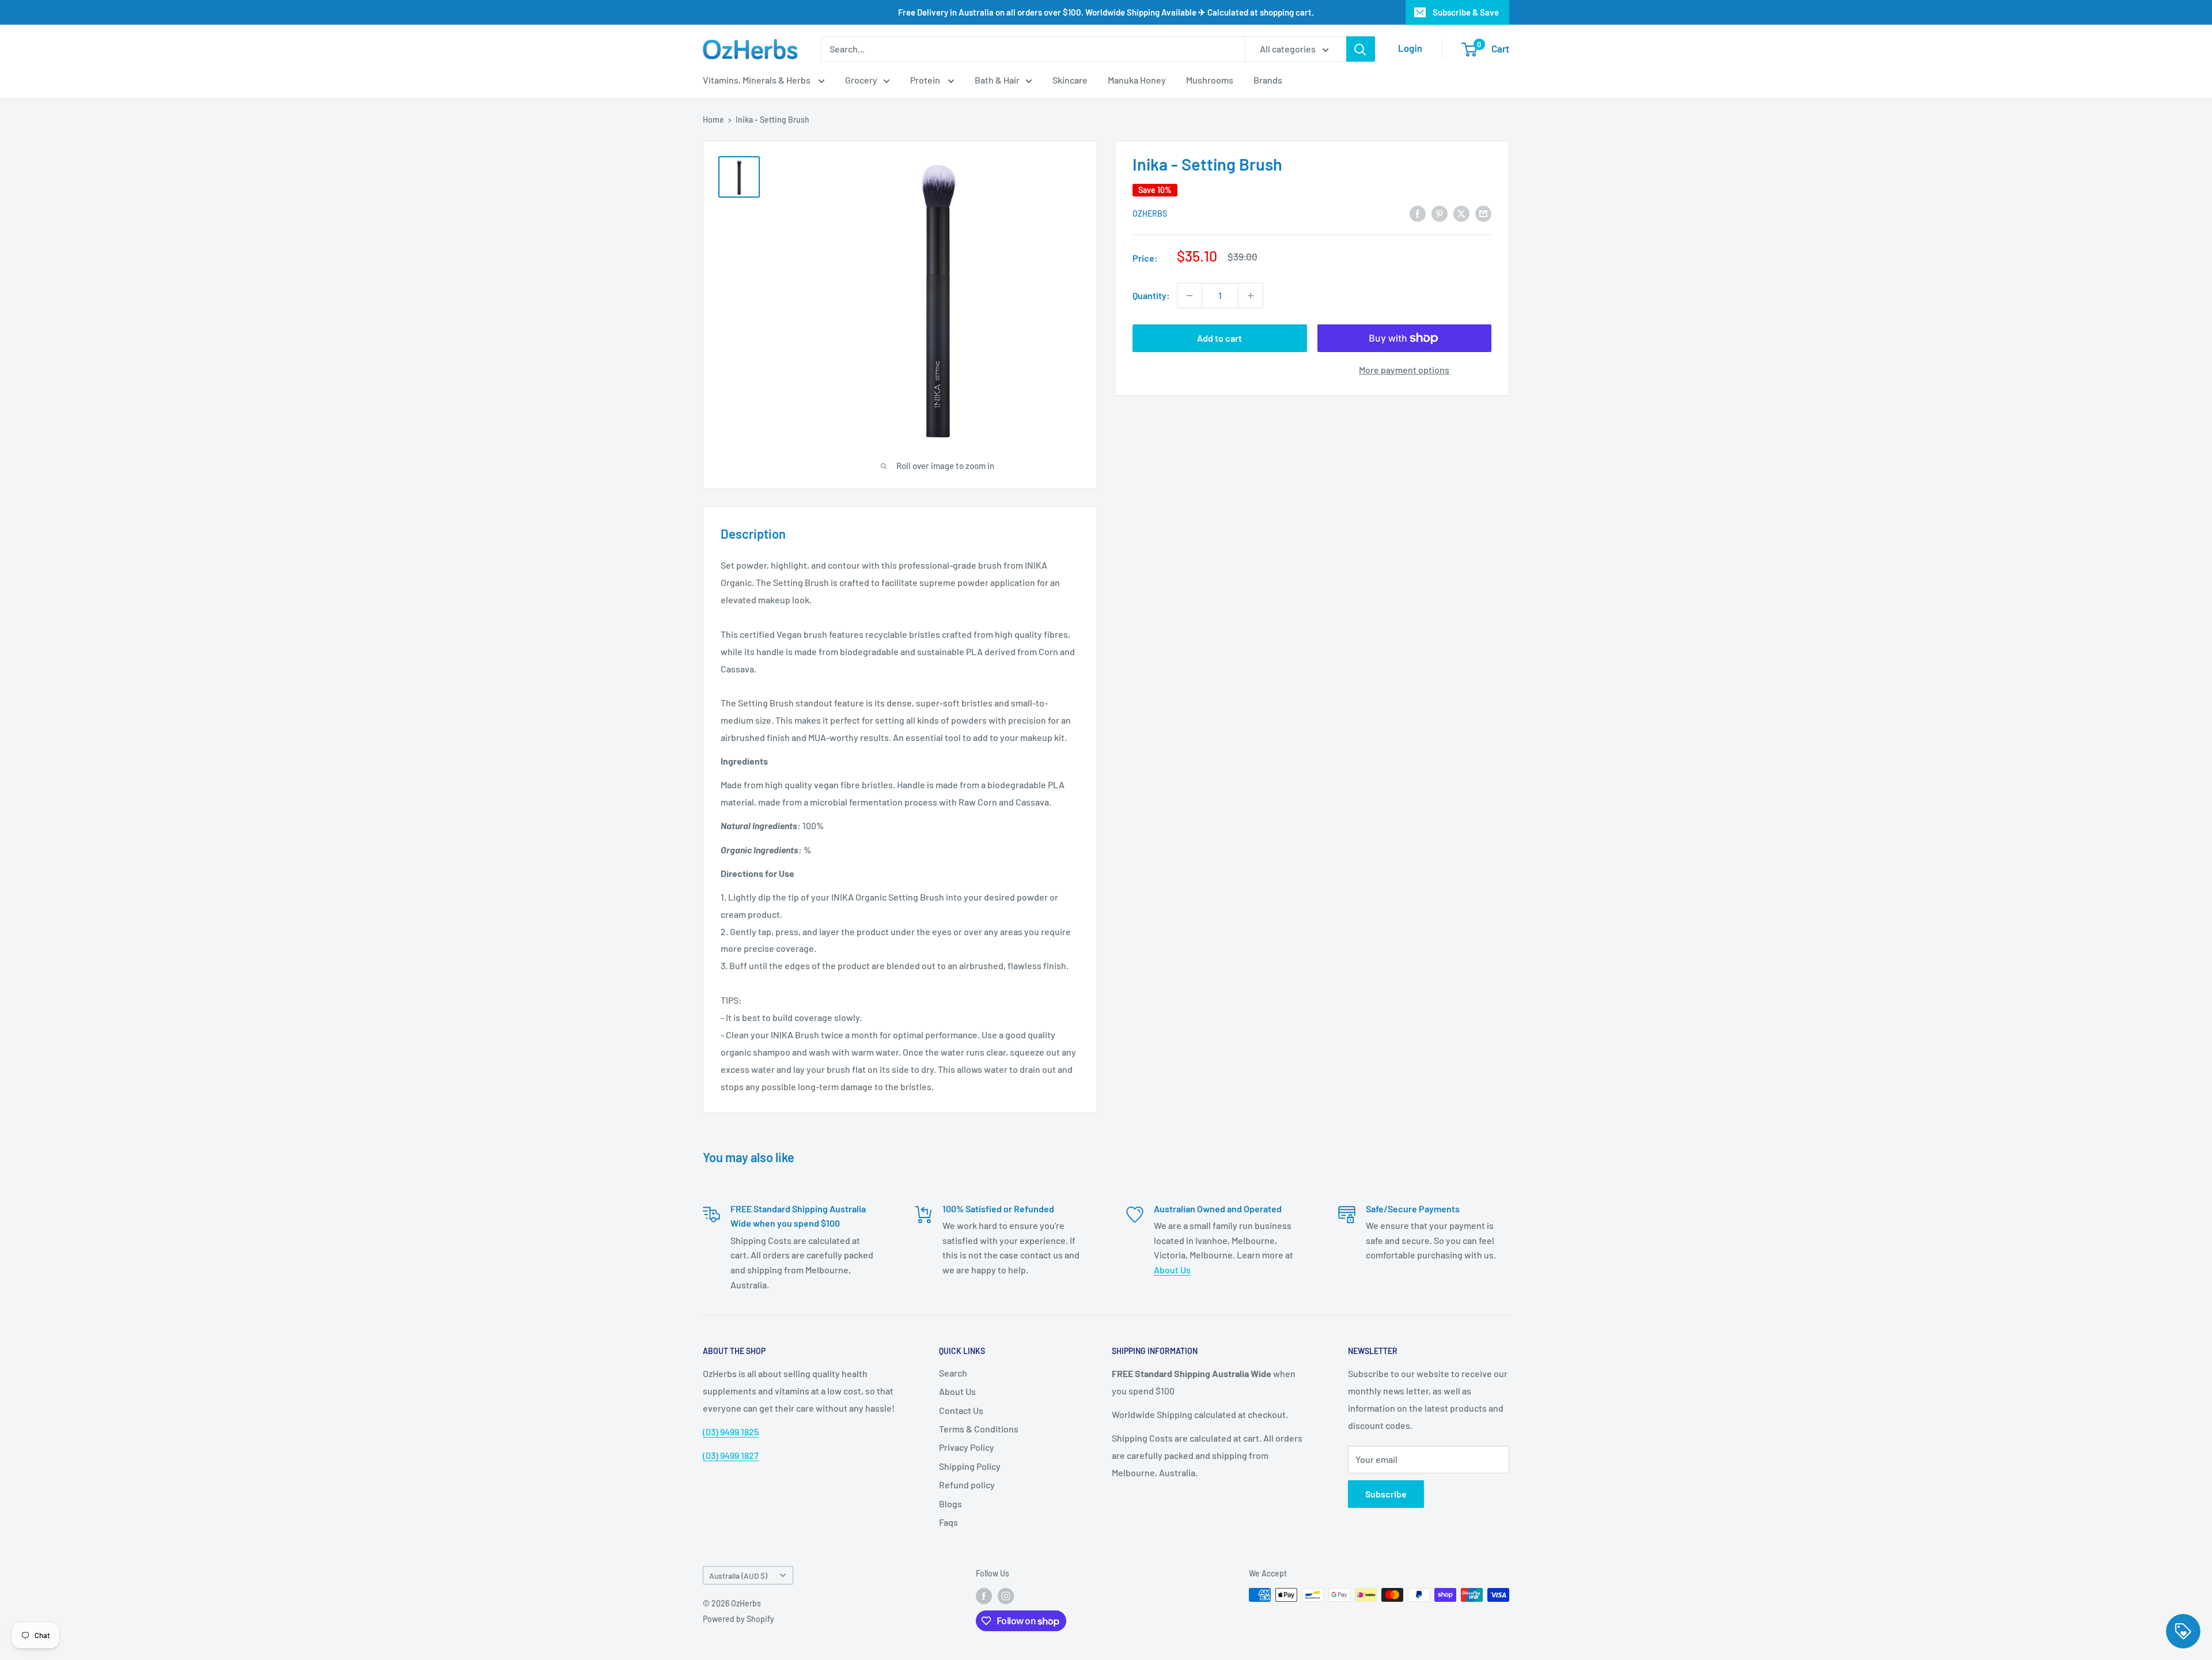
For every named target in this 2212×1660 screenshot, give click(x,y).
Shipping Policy (970, 1466)
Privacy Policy (967, 1447)
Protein (926, 80)
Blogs (950, 1504)
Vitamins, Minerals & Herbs (757, 80)
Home (713, 120)
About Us (1172, 1270)
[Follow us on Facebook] (984, 1596)
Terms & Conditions (979, 1429)
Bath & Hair (997, 80)
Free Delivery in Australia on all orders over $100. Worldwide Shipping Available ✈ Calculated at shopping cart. (1106, 12)
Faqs (948, 1522)
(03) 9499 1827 (731, 1455)
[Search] (1361, 49)
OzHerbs (1150, 214)
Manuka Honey (1137, 80)
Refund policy (967, 1485)
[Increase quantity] (1251, 296)
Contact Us (961, 1410)
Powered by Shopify (738, 1619)
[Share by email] (1483, 213)
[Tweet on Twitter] (1461, 213)
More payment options (1404, 370)
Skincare (1070, 80)
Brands (1268, 80)
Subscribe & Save (1466, 12)
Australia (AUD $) (738, 1576)
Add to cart (1219, 338)
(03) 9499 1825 (731, 1432)
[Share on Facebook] (1418, 213)
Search (953, 1373)
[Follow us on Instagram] (1006, 1596)
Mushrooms (1210, 80)
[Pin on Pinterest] (1440, 213)
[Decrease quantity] (1190, 296)
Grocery (861, 80)
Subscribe (1386, 1494)
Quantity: (1151, 295)
